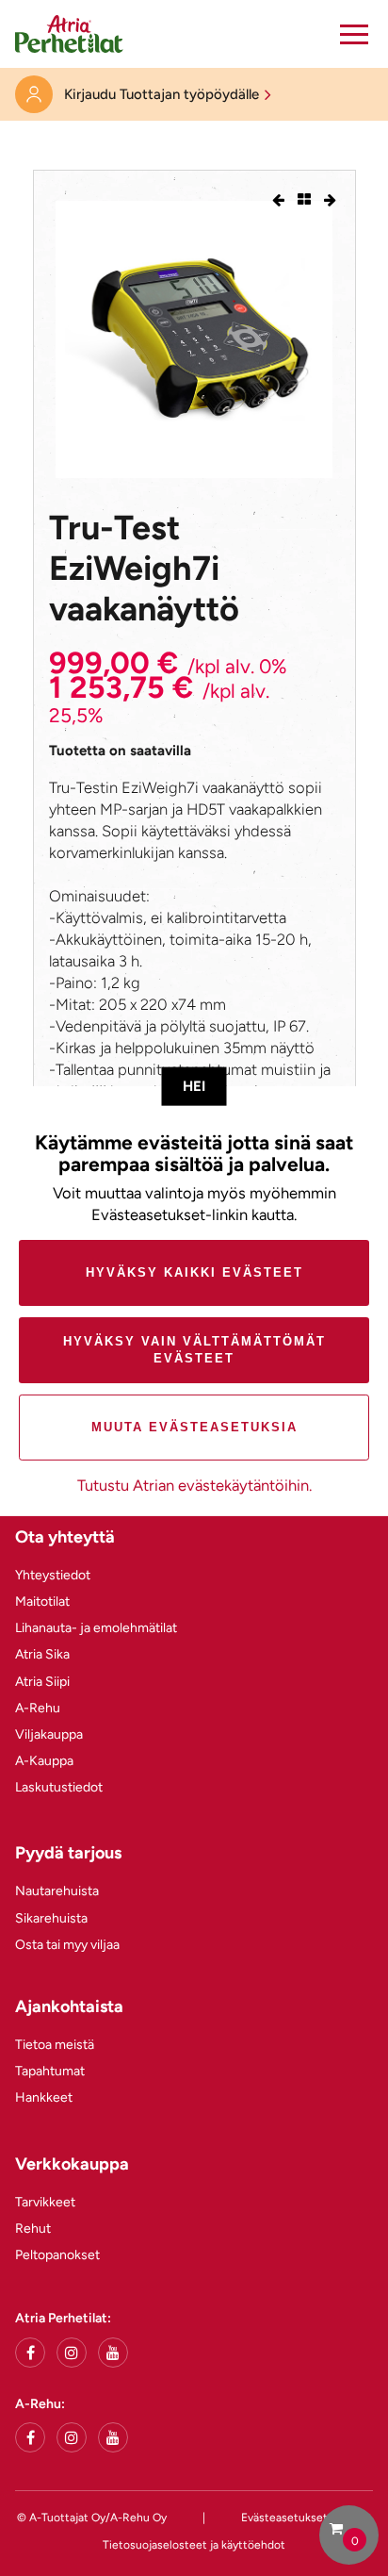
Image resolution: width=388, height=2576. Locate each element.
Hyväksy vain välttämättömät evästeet (194, 1350)
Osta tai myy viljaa (67, 1945)
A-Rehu (38, 1708)
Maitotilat (42, 1602)
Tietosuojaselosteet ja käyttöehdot (194, 2545)
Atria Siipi (42, 1682)
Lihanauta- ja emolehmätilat (96, 1628)
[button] (354, 34)
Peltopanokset (57, 2255)
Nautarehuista (57, 1891)
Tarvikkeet (45, 2202)
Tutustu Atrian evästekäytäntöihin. (194, 1485)
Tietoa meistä (55, 2045)
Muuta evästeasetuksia (194, 1427)
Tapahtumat (50, 2071)
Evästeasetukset (284, 2518)
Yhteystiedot (53, 1575)
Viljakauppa (49, 1734)
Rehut (33, 2229)
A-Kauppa (44, 1761)
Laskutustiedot (59, 1787)
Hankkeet (44, 2097)
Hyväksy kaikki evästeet (194, 1272)
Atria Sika (42, 1654)
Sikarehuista (51, 1918)
